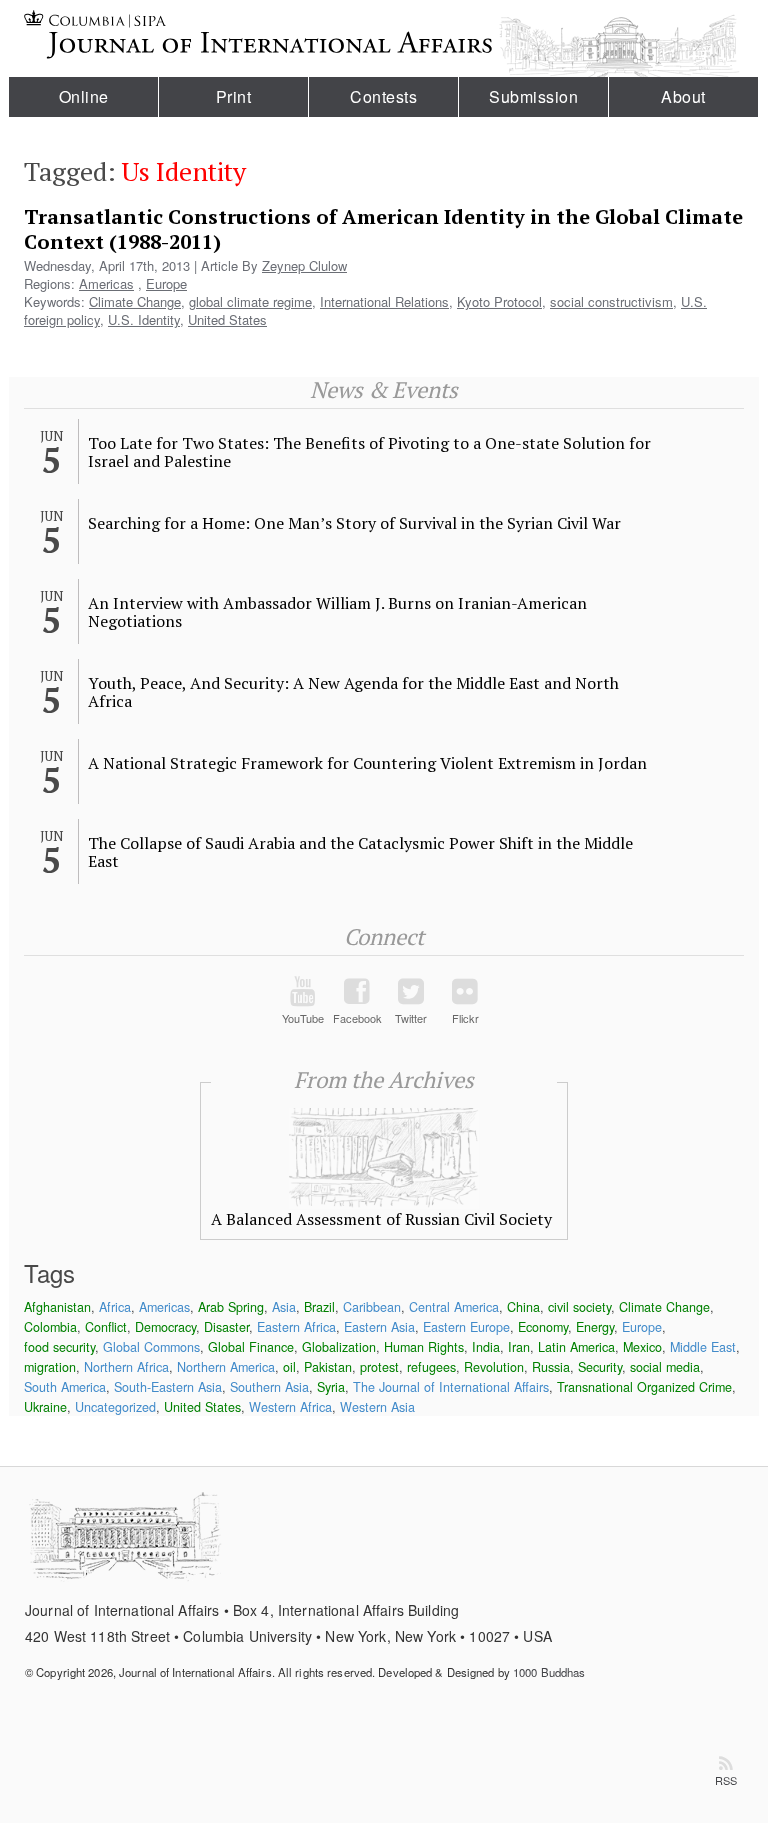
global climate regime (250, 301)
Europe (166, 283)
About (683, 96)
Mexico (642, 1347)
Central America (454, 1307)
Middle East (703, 1347)
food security (59, 1347)
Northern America (226, 1367)
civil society (579, 1307)
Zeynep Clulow (304, 265)
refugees (431, 1367)
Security (600, 1367)
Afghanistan (57, 1307)
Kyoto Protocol (499, 301)
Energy (595, 1327)
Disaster (226, 1327)
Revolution (494, 1367)
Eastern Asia (379, 1327)
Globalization (339, 1347)
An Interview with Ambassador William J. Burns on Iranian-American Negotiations (337, 612)
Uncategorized (115, 1407)
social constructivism (611, 301)
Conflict (106, 1327)
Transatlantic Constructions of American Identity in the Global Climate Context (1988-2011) (383, 229)
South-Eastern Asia (168, 1387)
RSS (726, 1780)
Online (84, 96)
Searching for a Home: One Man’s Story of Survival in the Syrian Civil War (354, 523)
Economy (543, 1327)
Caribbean (372, 1307)
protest (379, 1367)
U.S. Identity (144, 319)
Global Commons (151, 1347)
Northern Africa (126, 1367)
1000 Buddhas (549, 1672)
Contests (383, 96)
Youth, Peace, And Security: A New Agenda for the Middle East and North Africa (353, 692)
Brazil (319, 1307)
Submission (533, 96)
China (523, 1307)
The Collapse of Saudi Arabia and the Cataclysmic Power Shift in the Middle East (360, 852)
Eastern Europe (466, 1327)
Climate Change (135, 301)
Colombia (50, 1327)
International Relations (384, 301)
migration (50, 1367)
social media (665, 1367)
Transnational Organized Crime (644, 1387)
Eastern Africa (296, 1327)
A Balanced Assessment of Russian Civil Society (381, 1219)
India (486, 1347)
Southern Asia (269, 1387)
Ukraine (45, 1407)
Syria (331, 1387)
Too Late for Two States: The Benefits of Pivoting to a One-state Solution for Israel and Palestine (369, 452)
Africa (115, 1307)
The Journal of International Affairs (451, 1387)
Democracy (165, 1327)
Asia (284, 1307)
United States (227, 319)
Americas (106, 283)
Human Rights (424, 1347)
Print (234, 96)
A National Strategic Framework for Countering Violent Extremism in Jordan (367, 763)
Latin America (576, 1347)
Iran (519, 1347)
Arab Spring (231, 1307)
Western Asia (377, 1407)
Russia (551, 1367)
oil (289, 1367)
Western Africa (290, 1407)
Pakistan (328, 1367)
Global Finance (251, 1347)
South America (65, 1387)
